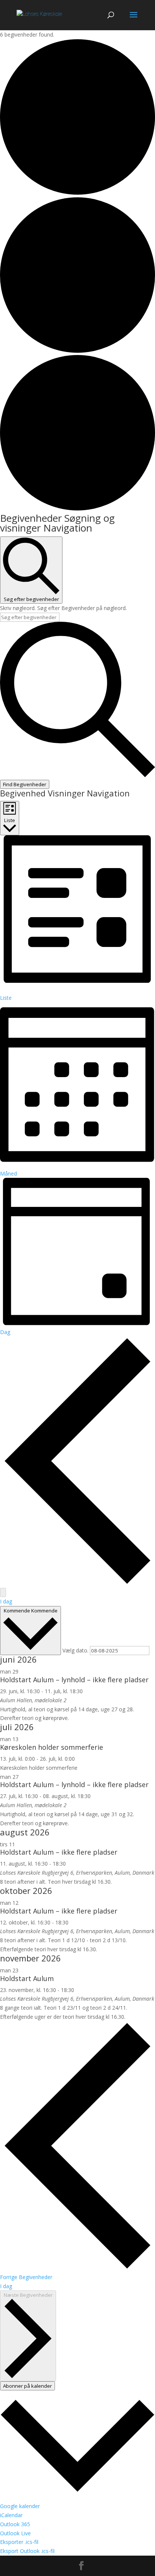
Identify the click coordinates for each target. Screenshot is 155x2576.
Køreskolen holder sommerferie (52, 1747)
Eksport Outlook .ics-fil (27, 2551)
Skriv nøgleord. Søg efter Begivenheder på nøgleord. (63, 608)
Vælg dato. (76, 1650)
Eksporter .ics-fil (19, 2542)
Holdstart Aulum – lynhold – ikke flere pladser (74, 1680)
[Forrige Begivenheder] (77, 1583)
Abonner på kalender (27, 2386)
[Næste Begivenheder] (3, 1592)
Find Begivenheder (25, 784)
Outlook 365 (15, 2524)
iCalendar (11, 2515)
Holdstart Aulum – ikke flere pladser (59, 1852)
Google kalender (20, 2506)
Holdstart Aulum (27, 1978)
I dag (6, 1601)
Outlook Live (15, 2533)
